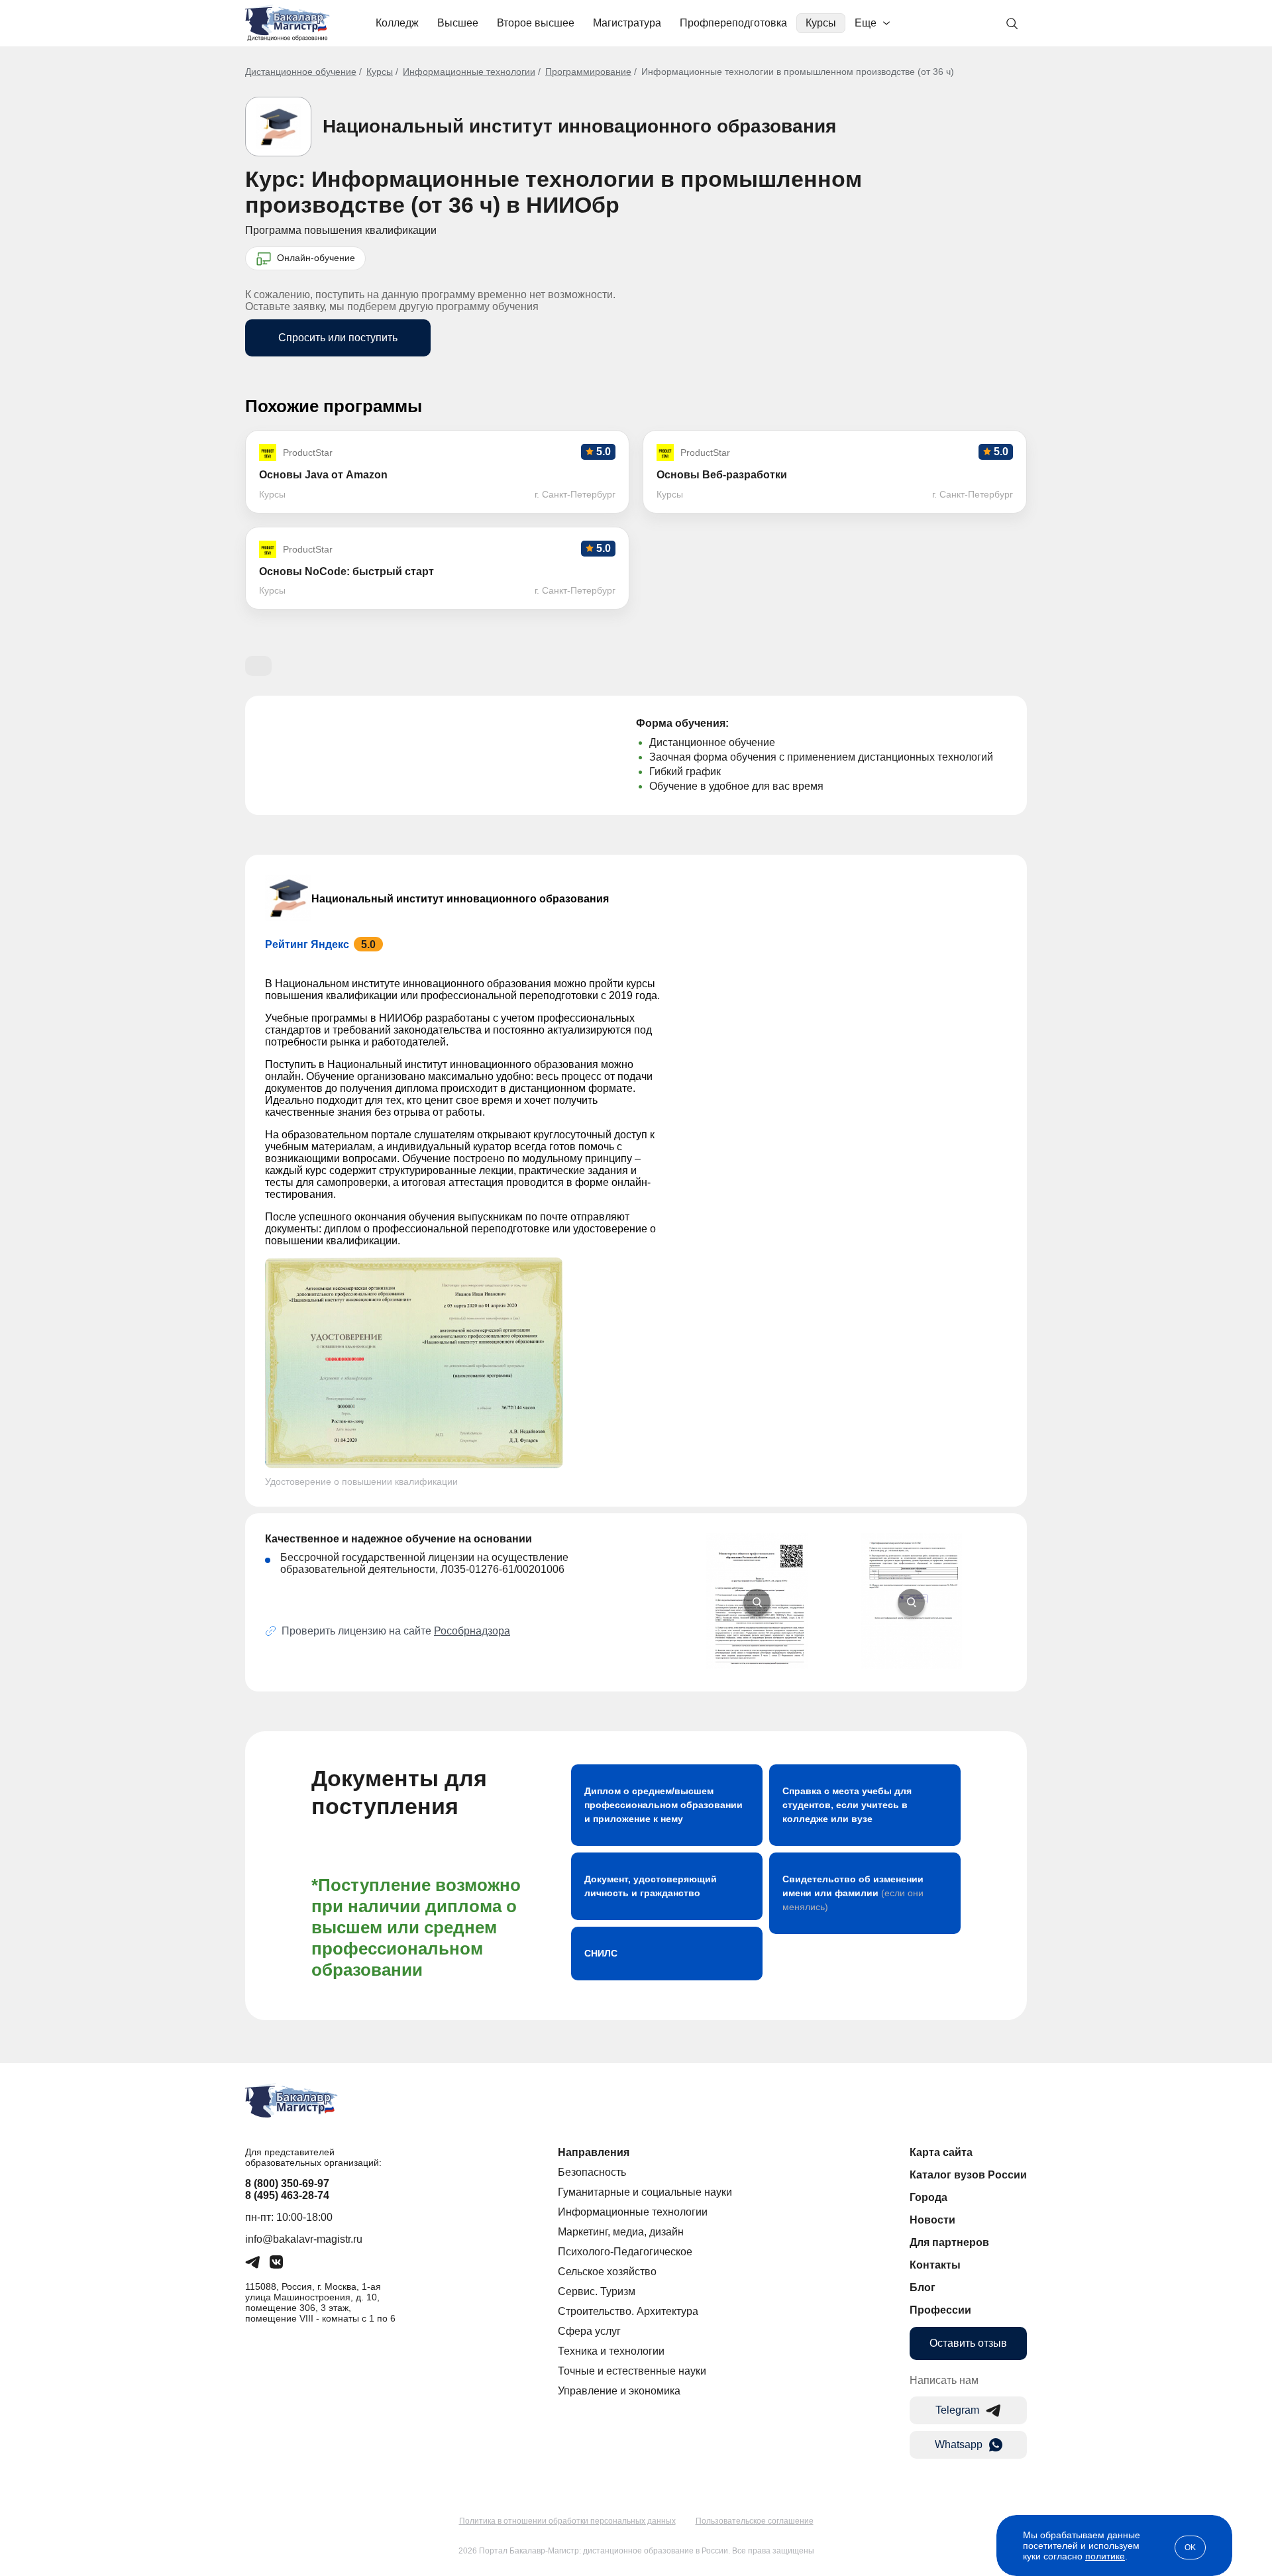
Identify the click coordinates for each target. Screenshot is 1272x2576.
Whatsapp (959, 2444)
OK (1190, 2548)
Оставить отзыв (968, 2343)
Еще (866, 23)
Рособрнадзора (472, 1631)
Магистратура (627, 23)
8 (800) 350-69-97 (287, 2183)
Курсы (821, 23)
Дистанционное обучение (301, 72)
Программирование (588, 72)
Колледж (397, 23)
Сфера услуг (589, 2331)
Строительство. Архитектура (628, 2311)
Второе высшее (536, 23)
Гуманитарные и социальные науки (645, 2192)
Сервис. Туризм (597, 2291)
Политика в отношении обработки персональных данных (567, 2521)
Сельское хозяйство (607, 2272)
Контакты (935, 2265)
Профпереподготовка (733, 23)
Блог (923, 2287)
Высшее (458, 23)
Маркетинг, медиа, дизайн (621, 2232)
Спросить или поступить (338, 338)
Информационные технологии (469, 72)
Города (928, 2197)
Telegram (957, 2410)
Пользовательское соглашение (755, 2521)
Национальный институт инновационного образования (579, 126)
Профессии (940, 2310)
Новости (932, 2220)
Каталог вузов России (968, 2175)
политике (1105, 2556)
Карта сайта (941, 2152)
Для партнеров (949, 2242)
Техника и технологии (611, 2351)
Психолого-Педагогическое (625, 2252)
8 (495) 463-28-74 (287, 2195)
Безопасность (592, 2172)
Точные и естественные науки (632, 2371)
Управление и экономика (619, 2391)
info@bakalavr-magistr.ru (304, 2239)
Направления (594, 2152)
